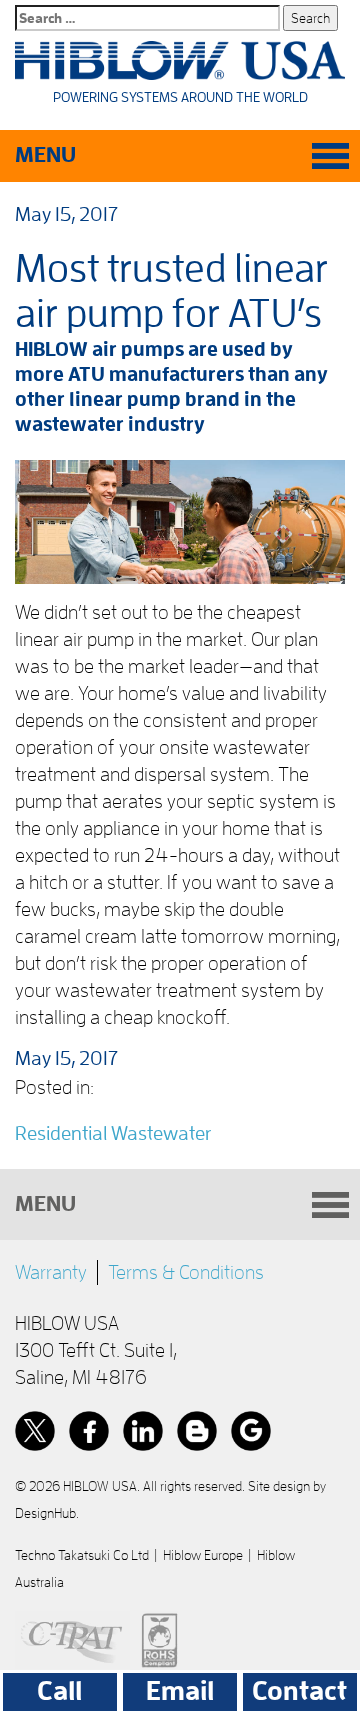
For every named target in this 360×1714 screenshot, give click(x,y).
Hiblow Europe (203, 1555)
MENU (45, 155)
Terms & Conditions (186, 1272)
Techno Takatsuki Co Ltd (82, 1555)
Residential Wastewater (113, 1133)
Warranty (51, 1272)
